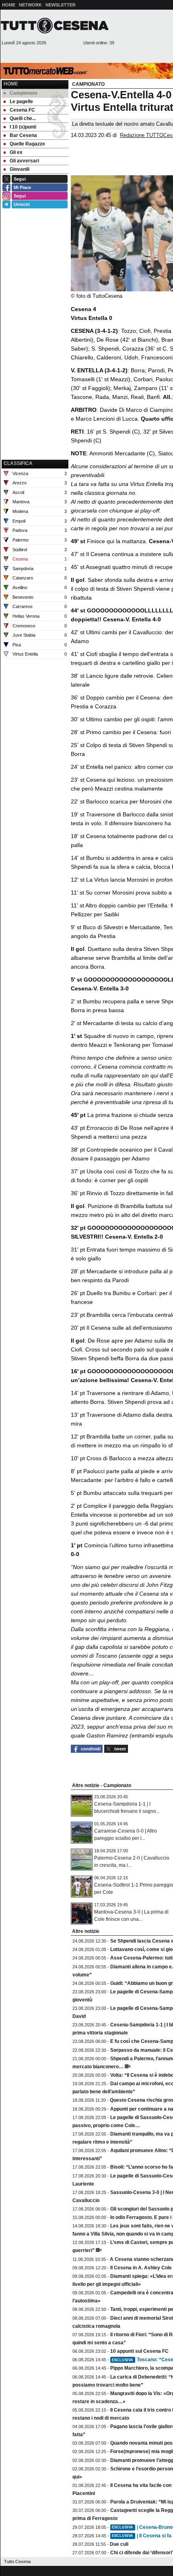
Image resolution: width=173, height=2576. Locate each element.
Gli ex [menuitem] (16, 152)
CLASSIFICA (18, 463)
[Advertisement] (35, 417)
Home (11, 84)
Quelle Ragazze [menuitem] (27, 144)
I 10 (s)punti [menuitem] (23, 127)
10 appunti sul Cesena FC (139, 2351)
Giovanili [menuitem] (20, 169)
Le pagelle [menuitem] (21, 102)
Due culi (119, 2544)
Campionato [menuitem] (24, 93)
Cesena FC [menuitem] (22, 110)
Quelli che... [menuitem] (23, 118)
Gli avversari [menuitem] (24, 161)
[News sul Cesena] (55, 25)
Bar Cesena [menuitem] (23, 135)
